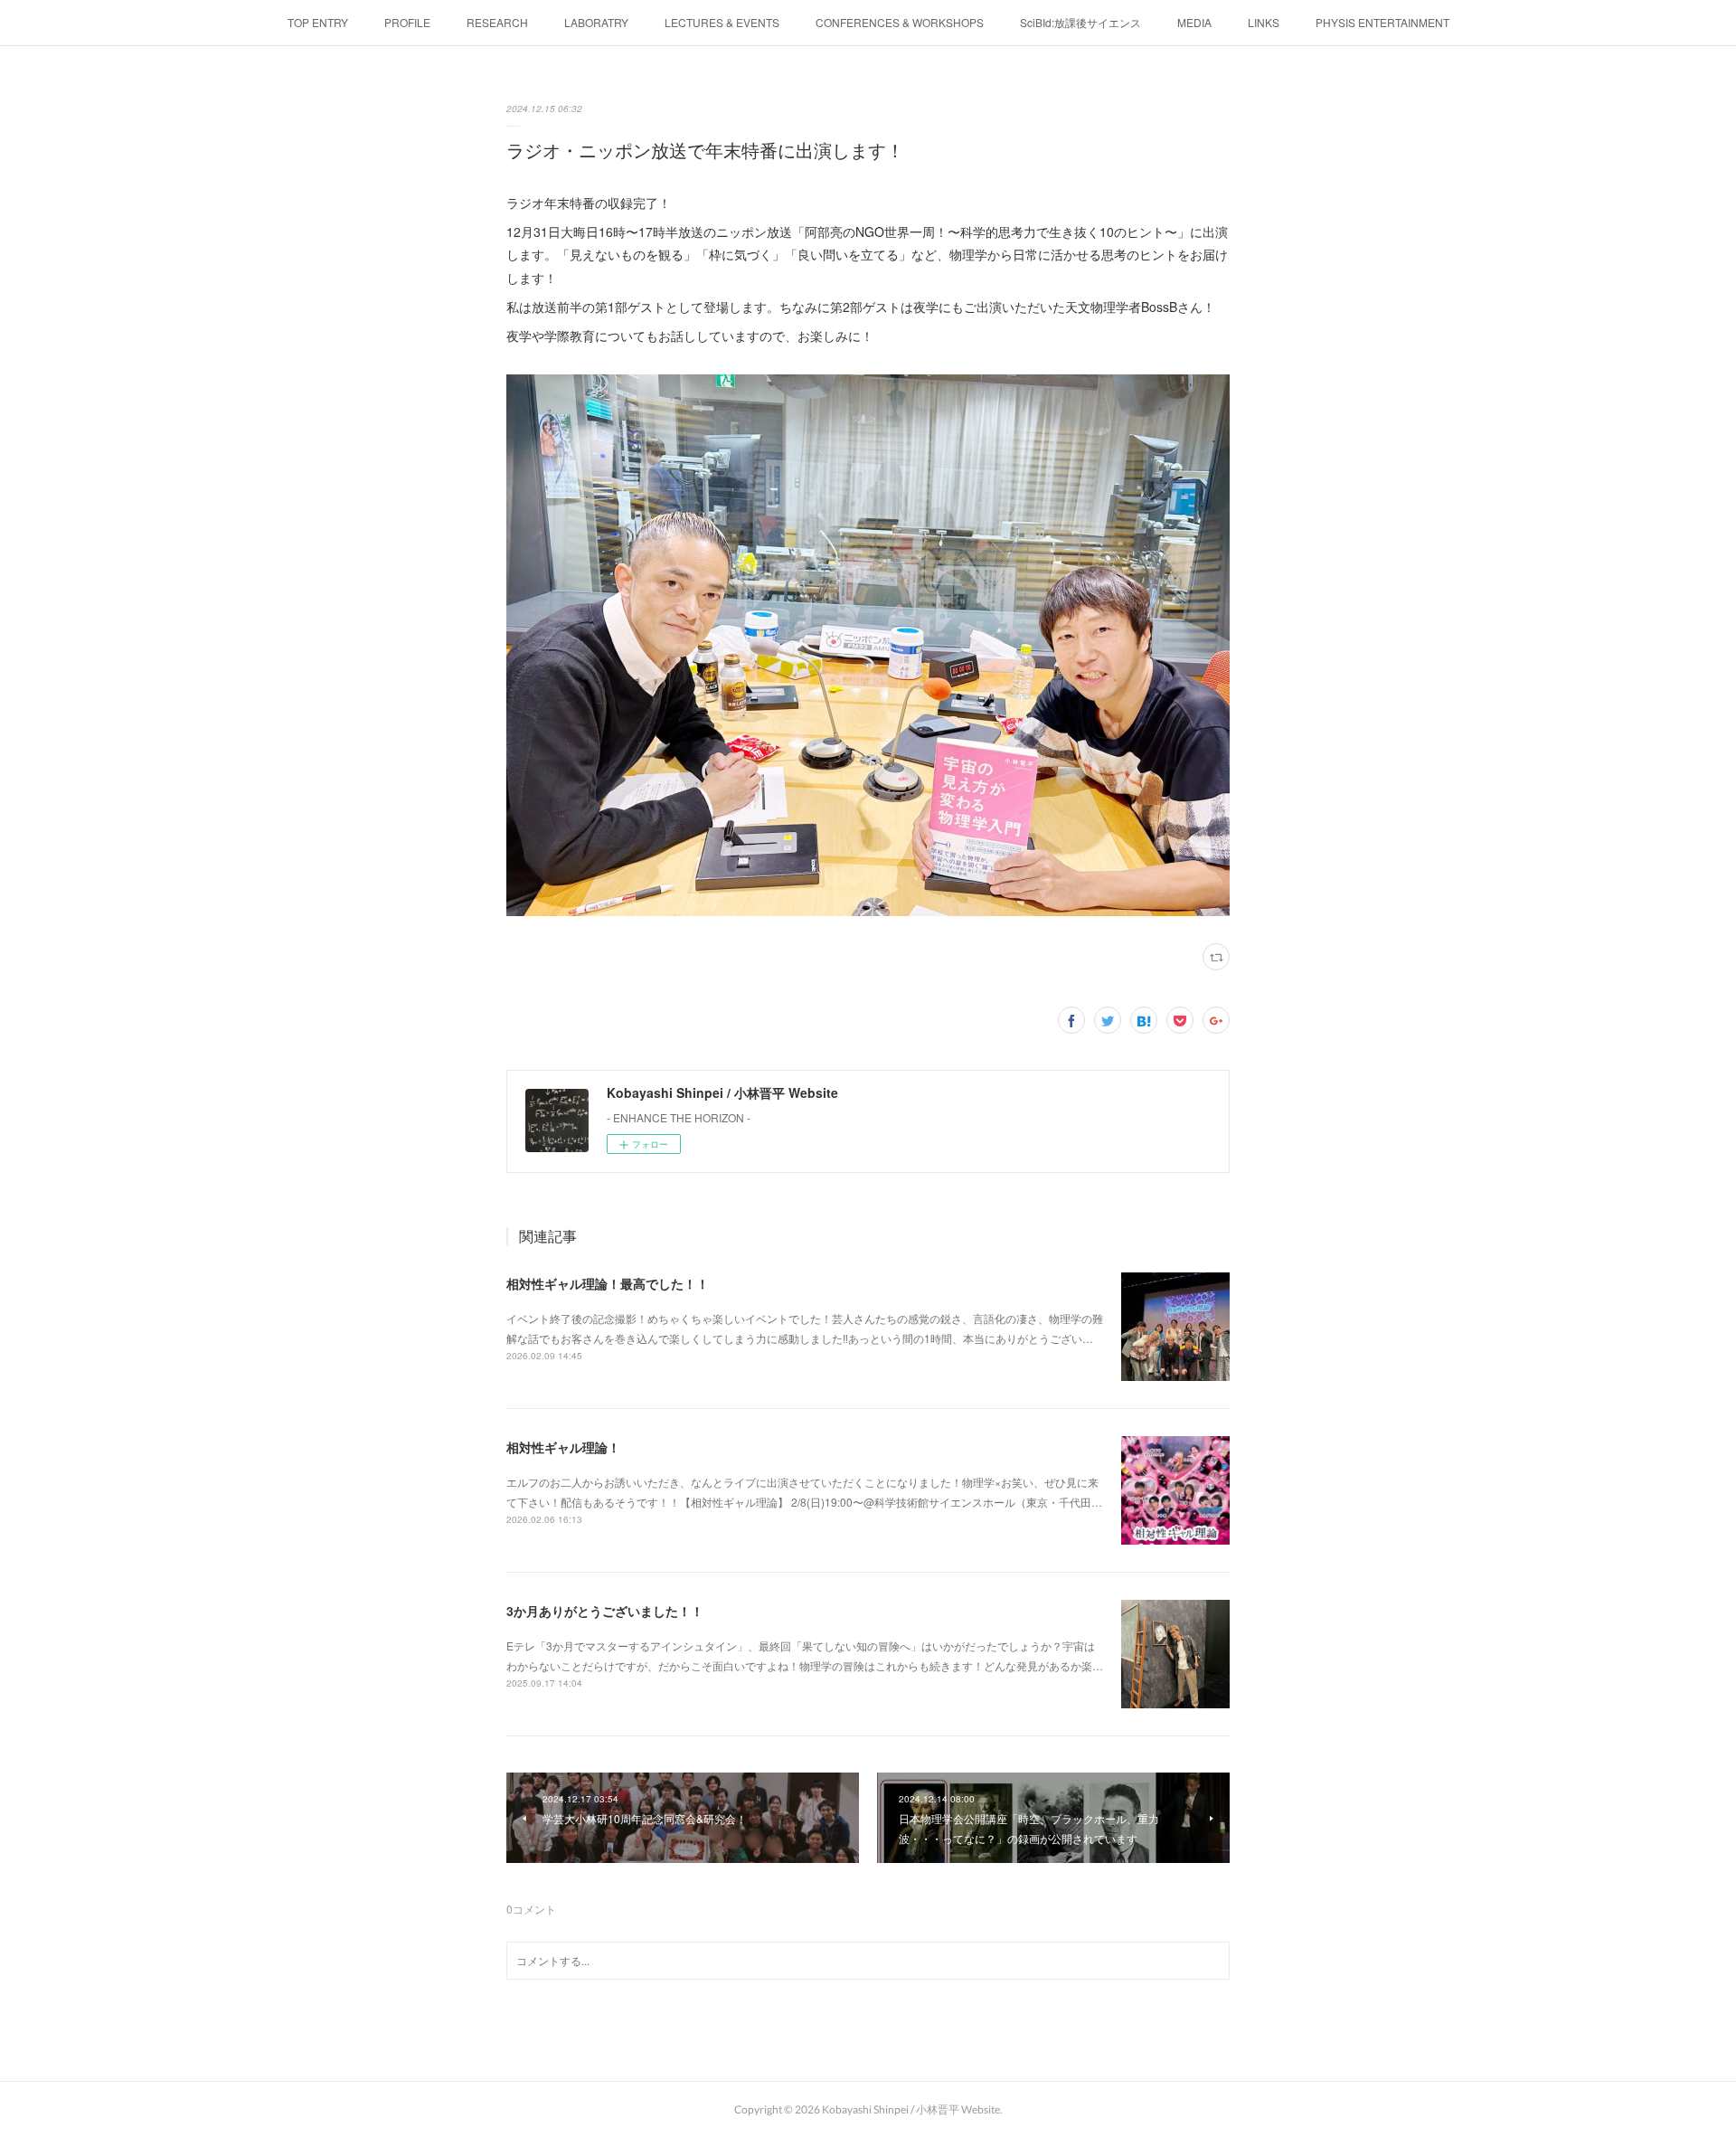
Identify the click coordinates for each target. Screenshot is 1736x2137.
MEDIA (1194, 22)
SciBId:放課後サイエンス (1080, 22)
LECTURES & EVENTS (722, 22)
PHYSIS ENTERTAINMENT (1382, 22)
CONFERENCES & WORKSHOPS (900, 22)
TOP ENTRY (318, 22)
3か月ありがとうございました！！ (605, 1611)
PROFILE (407, 22)
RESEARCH (497, 22)
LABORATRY (596, 22)
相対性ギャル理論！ (563, 1447)
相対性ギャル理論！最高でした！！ (608, 1283)
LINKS (1264, 22)
